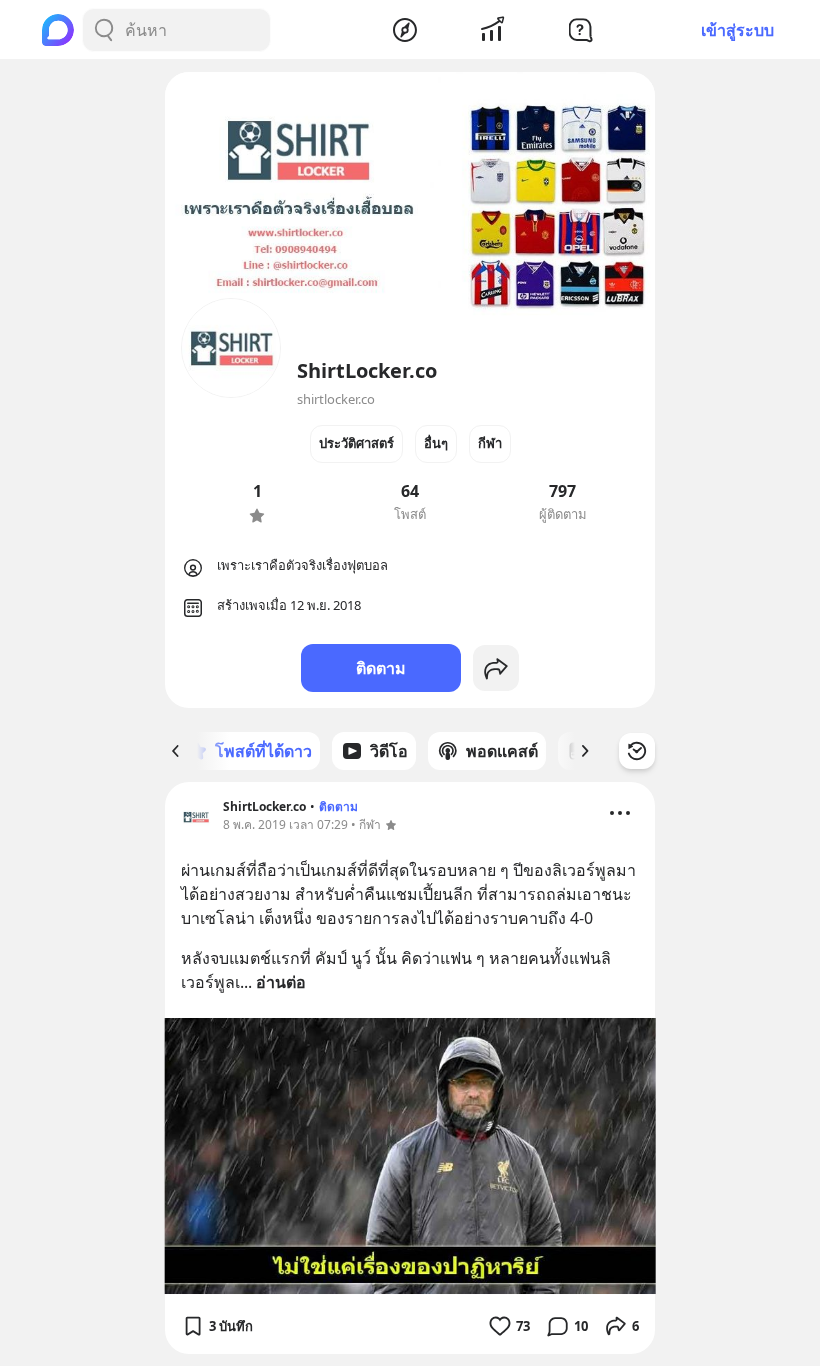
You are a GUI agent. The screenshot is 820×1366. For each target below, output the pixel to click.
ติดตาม (381, 668)
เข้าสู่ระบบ (737, 30)
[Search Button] (104, 30)
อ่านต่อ (281, 982)
